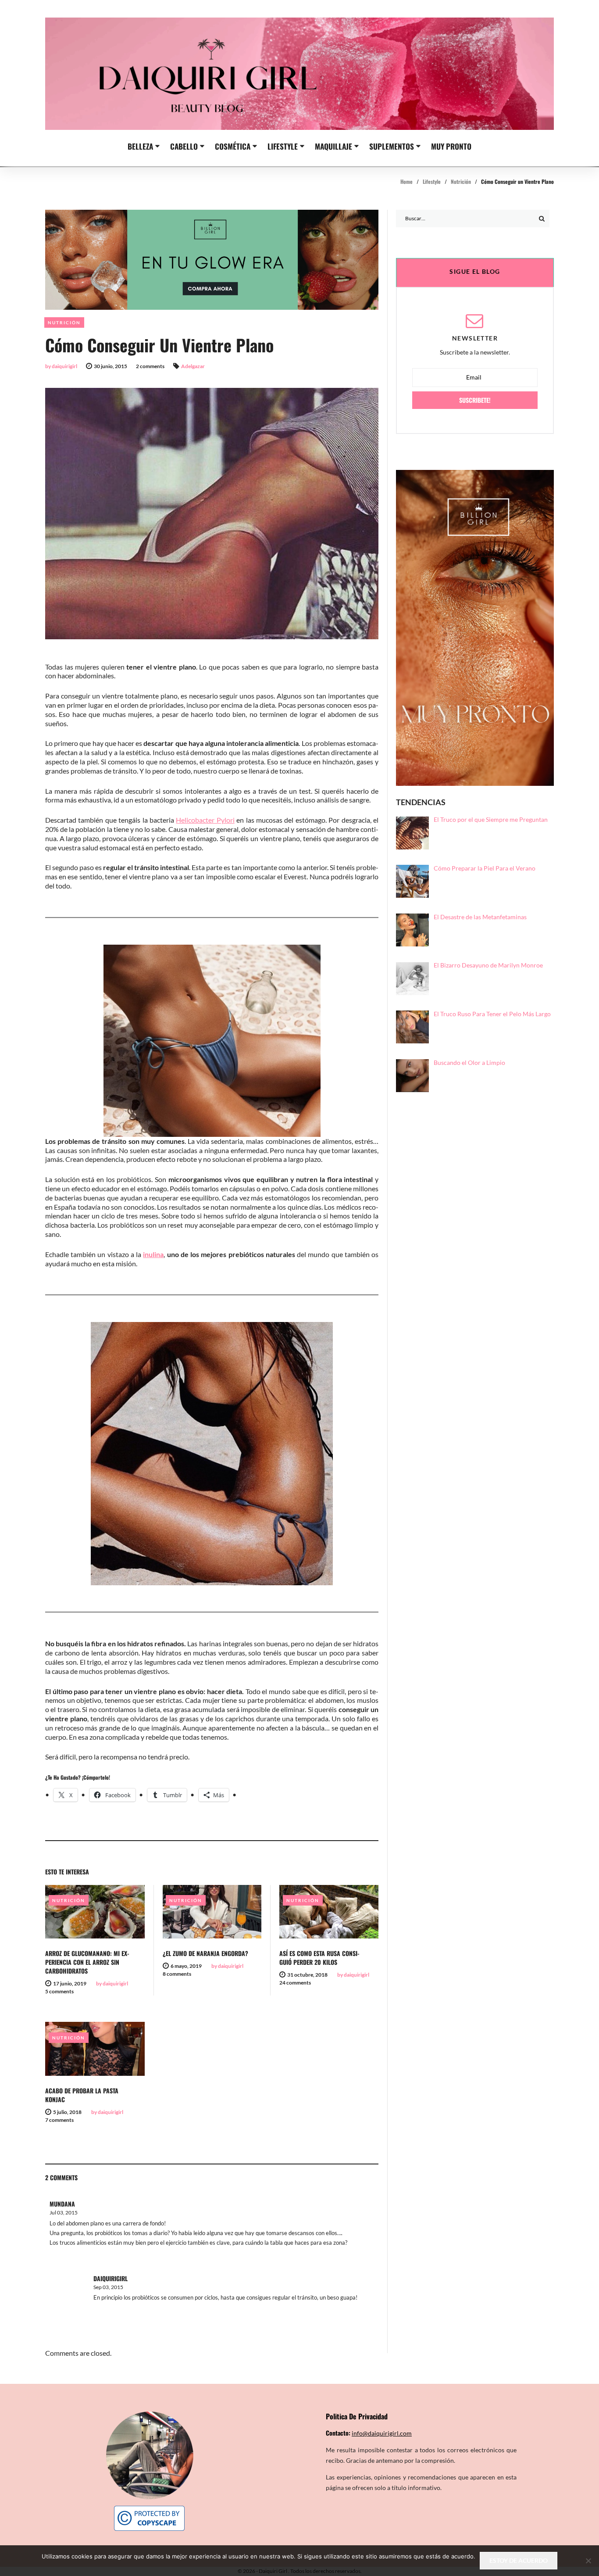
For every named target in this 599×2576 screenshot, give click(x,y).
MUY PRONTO (451, 146)
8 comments (177, 1974)
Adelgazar (193, 366)
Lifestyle (283, 146)
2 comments (150, 366)
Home (406, 181)
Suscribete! (475, 400)
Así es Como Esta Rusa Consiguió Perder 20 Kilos (319, 1958)
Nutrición (461, 181)
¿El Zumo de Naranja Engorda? (205, 1953)
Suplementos (392, 146)
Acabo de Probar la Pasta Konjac (82, 2095)
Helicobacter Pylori (205, 820)
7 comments (59, 2120)
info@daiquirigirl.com (382, 2433)
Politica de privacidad (357, 2416)
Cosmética (233, 146)
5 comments (59, 1991)
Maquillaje (333, 146)
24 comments (295, 1983)
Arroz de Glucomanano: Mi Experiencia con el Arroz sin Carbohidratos (87, 1962)
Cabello (184, 146)
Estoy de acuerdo (519, 2560)
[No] (588, 2561)
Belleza (140, 146)
